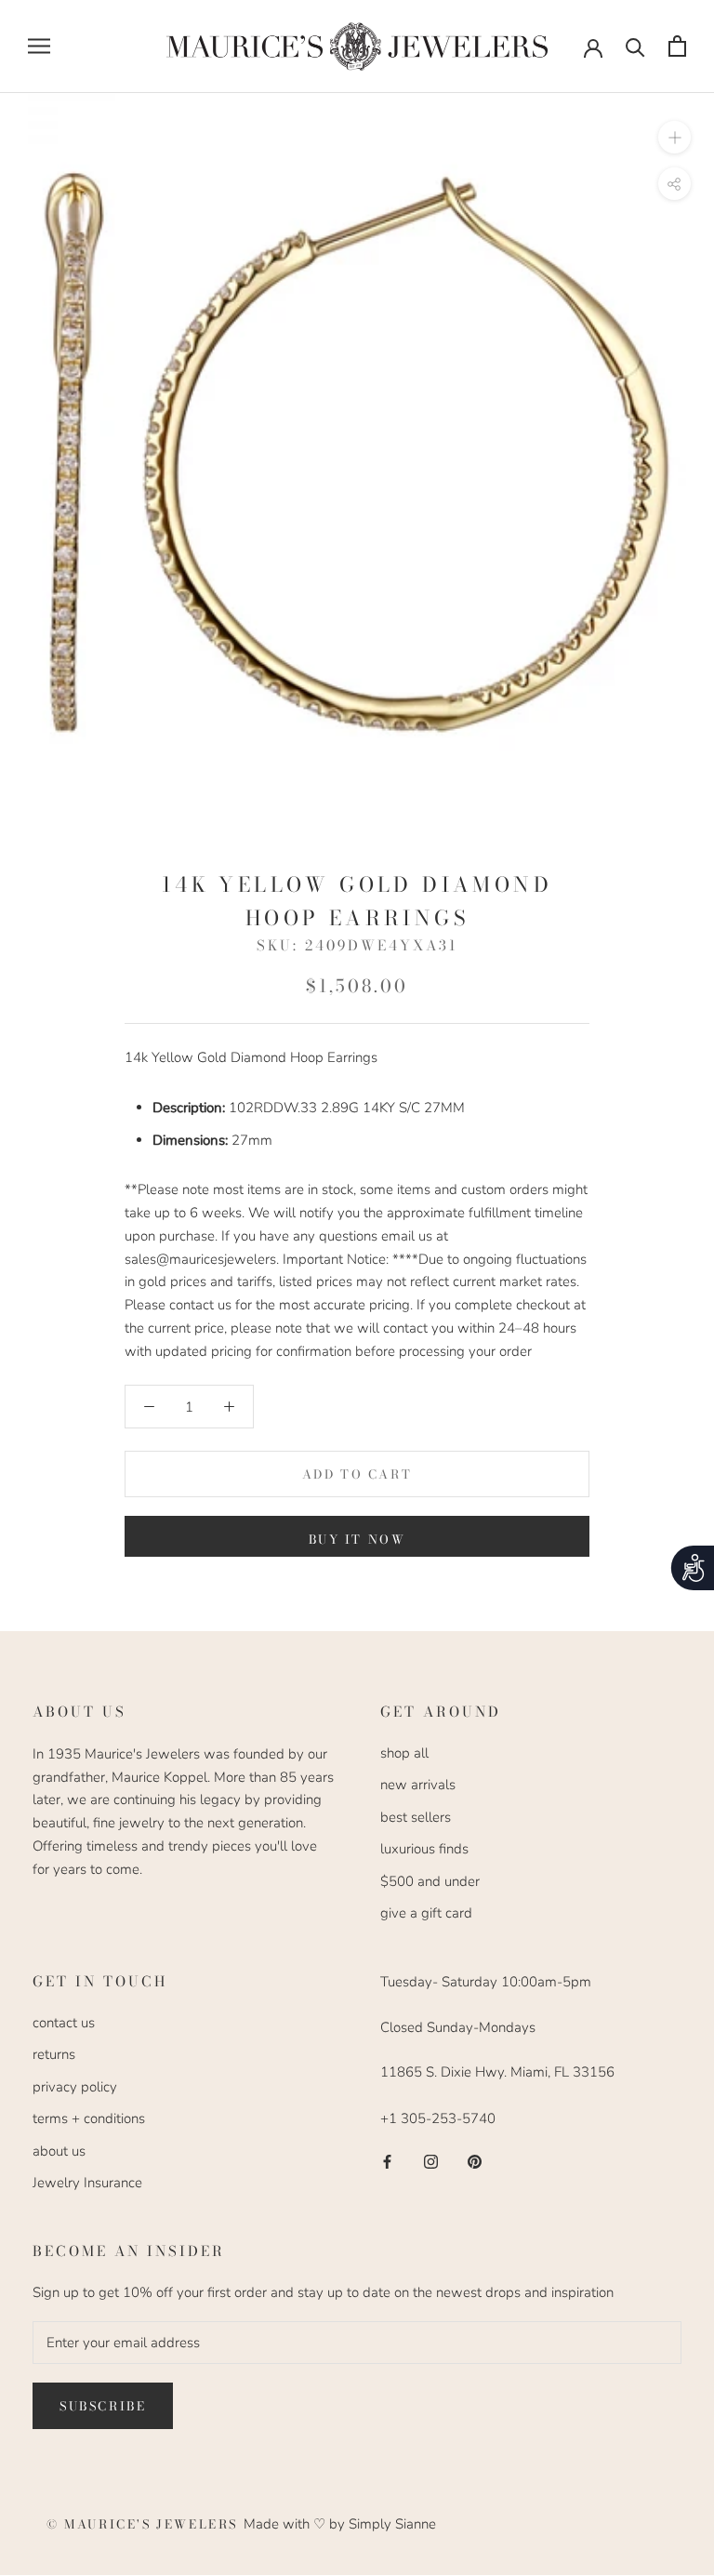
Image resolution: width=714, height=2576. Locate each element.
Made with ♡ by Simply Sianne (340, 2524)
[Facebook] (387, 2161)
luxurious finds (424, 1849)
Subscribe (103, 2406)
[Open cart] (677, 46)
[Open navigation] (39, 46)
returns (54, 2054)
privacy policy (75, 2087)
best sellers (416, 1817)
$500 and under (430, 1881)
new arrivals (418, 1785)
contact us (64, 2023)
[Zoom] (674, 136)
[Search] (635, 46)
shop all (404, 1753)
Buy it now (357, 1539)
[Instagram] (431, 2161)
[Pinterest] (475, 2161)
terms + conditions (89, 2118)
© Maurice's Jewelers (145, 2524)
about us (59, 2151)
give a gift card (426, 1913)
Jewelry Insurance (87, 2183)
